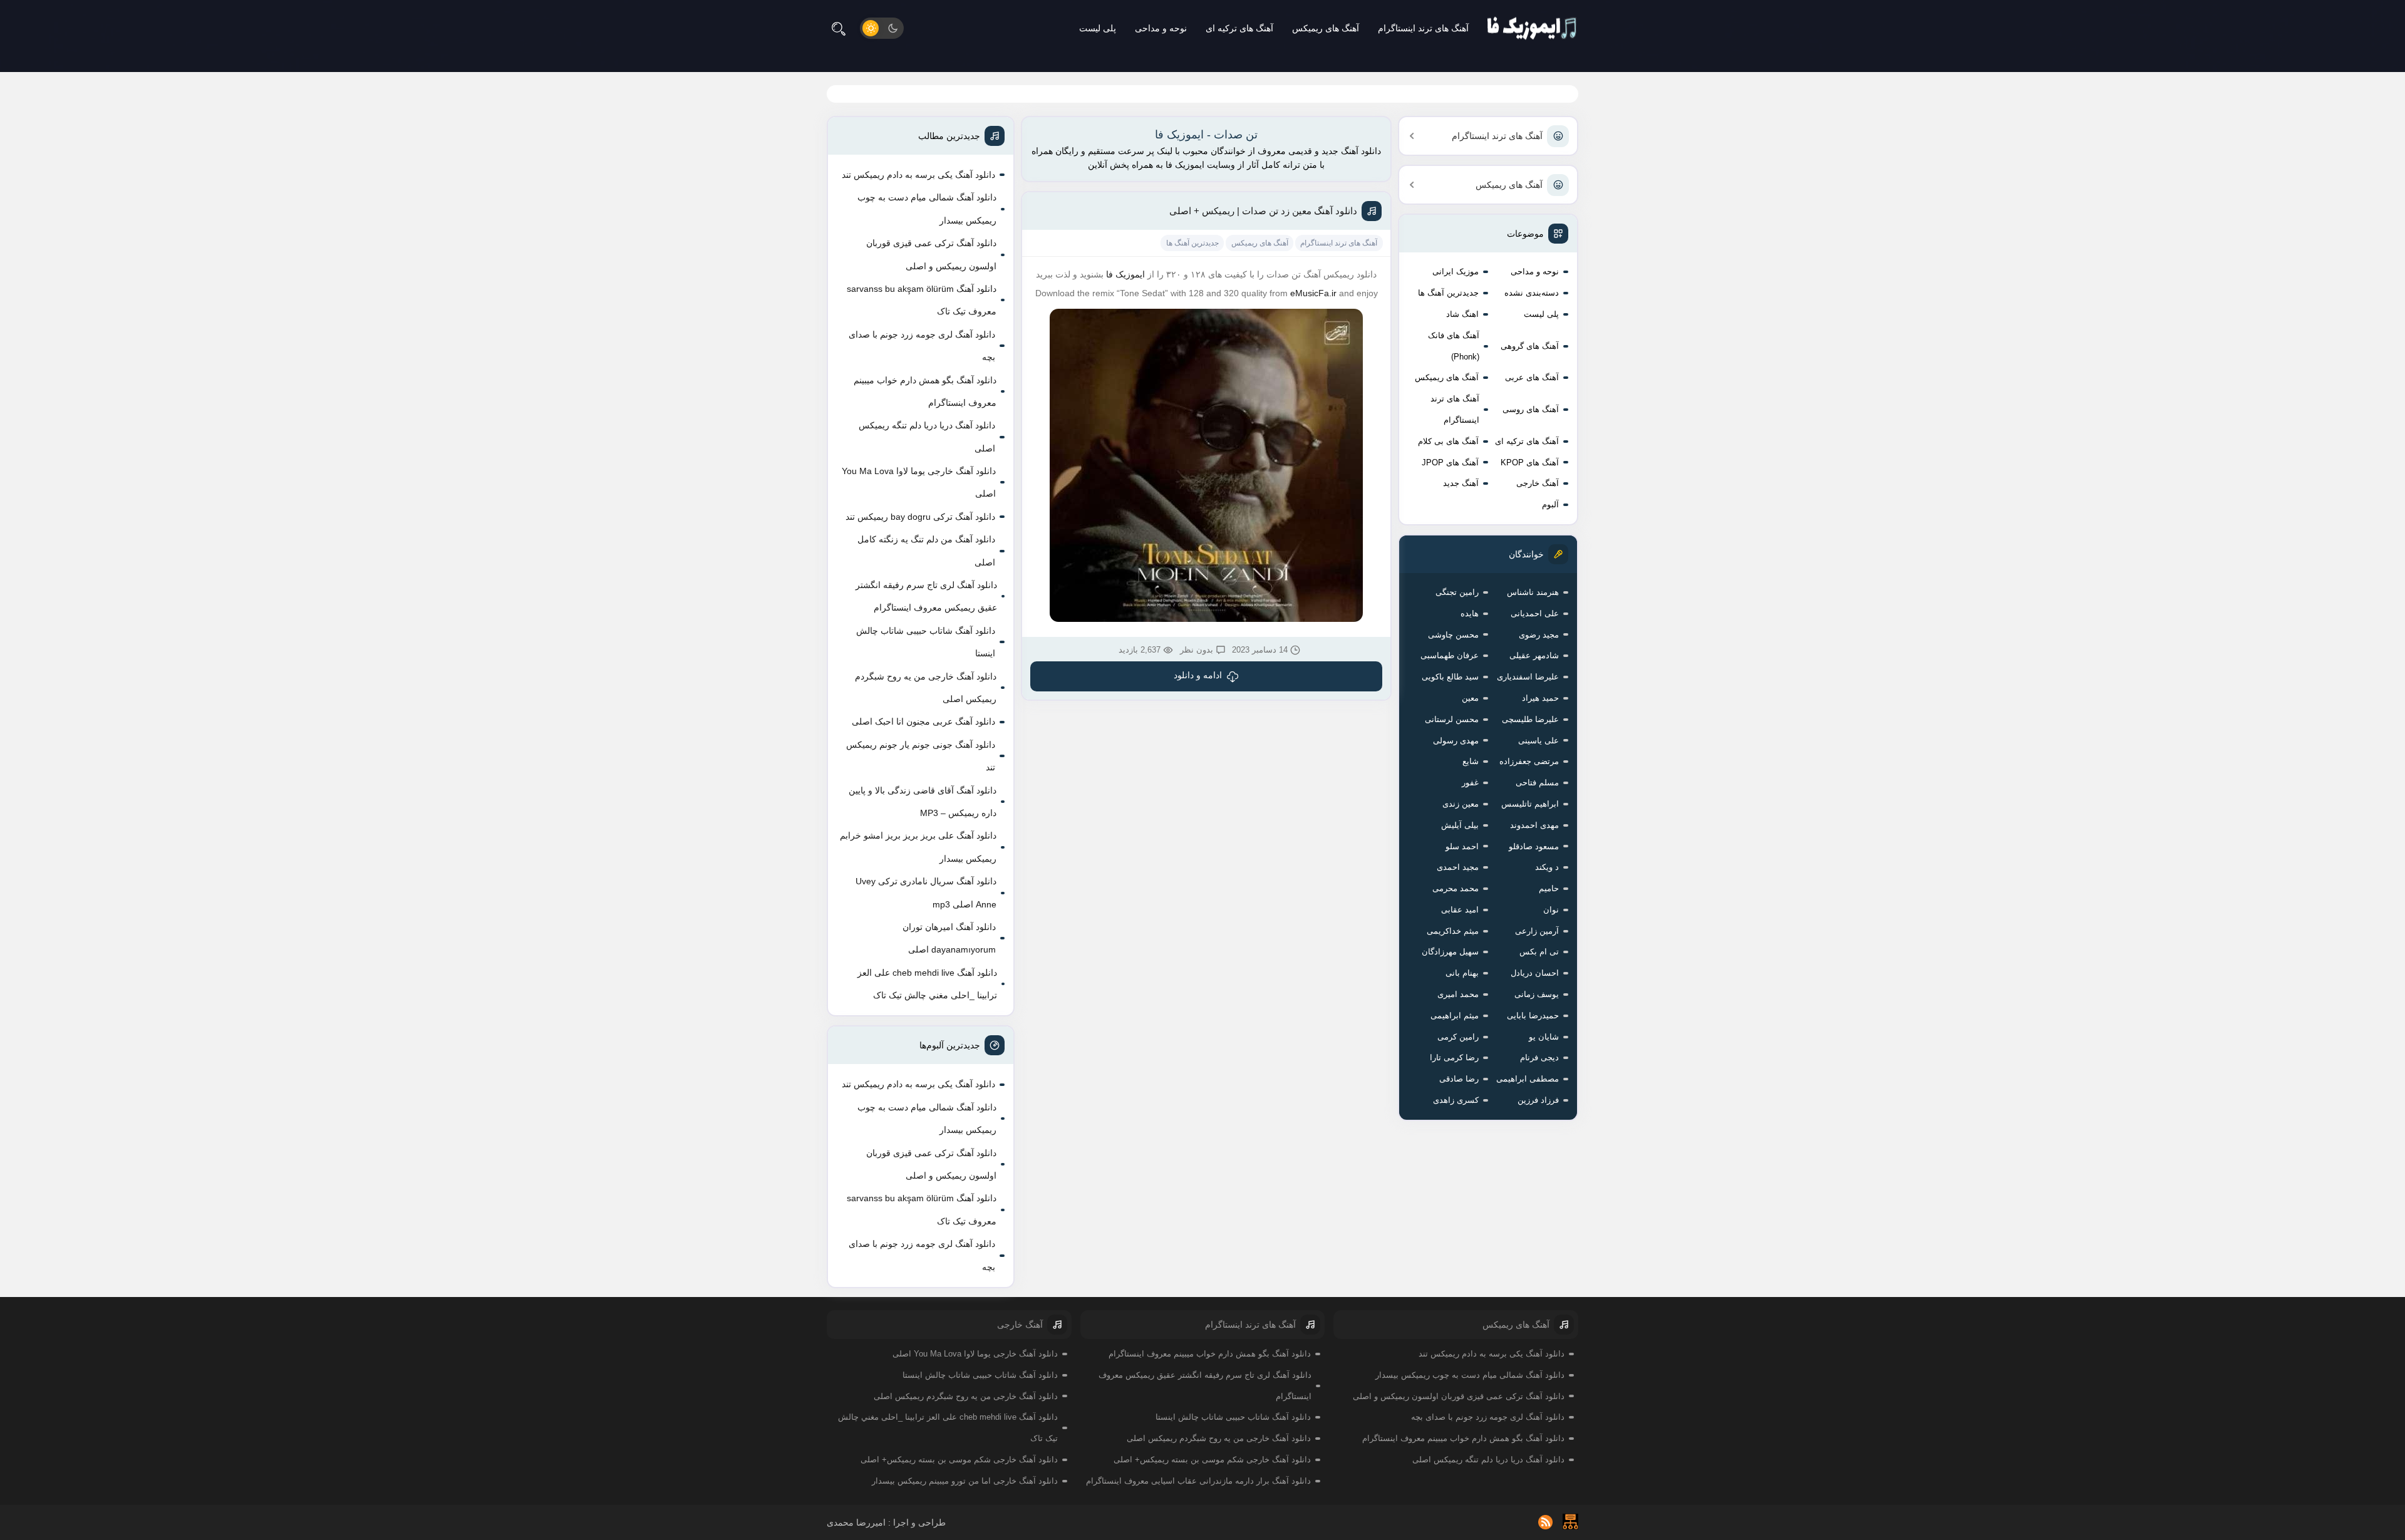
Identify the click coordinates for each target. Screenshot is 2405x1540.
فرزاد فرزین (1538, 1100)
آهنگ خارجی (1538, 483)
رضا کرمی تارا (1454, 1057)
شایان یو (1544, 1037)
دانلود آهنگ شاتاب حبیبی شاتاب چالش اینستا (926, 642)
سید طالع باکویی (1450, 677)
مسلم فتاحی (1537, 783)
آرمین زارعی (1537, 931)
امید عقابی (1460, 910)
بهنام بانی (1462, 973)
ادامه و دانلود (1198, 675)
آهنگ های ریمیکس (1326, 28)
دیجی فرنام (1539, 1057)
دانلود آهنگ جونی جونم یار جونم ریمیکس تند (921, 756)
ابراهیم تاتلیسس (1530, 804)
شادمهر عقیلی (1534, 655)
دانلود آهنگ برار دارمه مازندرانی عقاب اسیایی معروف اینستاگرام (1198, 1481)
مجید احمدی (1458, 867)
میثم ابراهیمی (1455, 1015)
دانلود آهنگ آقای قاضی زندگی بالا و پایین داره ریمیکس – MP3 (923, 802)
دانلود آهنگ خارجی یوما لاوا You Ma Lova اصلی (919, 482)
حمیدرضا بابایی (1533, 1015)
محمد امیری (1458, 994)
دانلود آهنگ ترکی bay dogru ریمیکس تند (920, 517)
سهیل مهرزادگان (1450, 952)
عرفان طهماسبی (1450, 655)
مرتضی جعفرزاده (1529, 761)
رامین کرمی (1458, 1037)
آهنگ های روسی (1531, 409)
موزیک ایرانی (1456, 271)
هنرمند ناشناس (1533, 592)
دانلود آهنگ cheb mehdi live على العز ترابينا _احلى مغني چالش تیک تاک (927, 984)
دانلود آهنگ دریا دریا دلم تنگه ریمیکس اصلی (927, 437)
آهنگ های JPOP (1450, 463)
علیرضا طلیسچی (1530, 719)
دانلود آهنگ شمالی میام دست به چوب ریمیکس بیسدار (927, 209)
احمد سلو (1462, 846)
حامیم (1549, 888)
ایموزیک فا (1125, 274)
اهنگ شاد (1462, 314)
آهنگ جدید (1461, 483)
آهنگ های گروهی (1530, 346)
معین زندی (1461, 804)
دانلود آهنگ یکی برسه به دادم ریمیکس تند (918, 175)
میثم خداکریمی (1453, 931)
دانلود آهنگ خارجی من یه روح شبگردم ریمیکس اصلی (926, 688)
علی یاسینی (1539, 741)
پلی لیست (1098, 28)
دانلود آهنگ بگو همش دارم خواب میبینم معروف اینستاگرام (925, 391)
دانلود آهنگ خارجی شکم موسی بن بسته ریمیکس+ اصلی (1212, 1460)
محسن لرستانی (1452, 719)
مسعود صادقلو (1534, 846)
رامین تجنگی (1457, 592)
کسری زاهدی (1456, 1100)
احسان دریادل (1535, 973)
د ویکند (1547, 867)
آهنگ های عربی (1532, 377)
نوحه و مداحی (1161, 28)
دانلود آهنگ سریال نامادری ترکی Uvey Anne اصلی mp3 (926, 892)
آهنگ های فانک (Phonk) (1454, 346)
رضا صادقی (1459, 1079)
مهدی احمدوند (1534, 825)
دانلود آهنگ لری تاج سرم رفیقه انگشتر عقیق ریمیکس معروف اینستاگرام (926, 596)
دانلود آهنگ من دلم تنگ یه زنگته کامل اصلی (926, 550)
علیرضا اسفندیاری (1528, 677)
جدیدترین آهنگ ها (1448, 293)
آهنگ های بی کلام (1448, 441)
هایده (1470, 613)
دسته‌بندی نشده (1532, 293)
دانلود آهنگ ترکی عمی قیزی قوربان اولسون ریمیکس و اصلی (931, 254)
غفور (1470, 783)
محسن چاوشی (1453, 635)
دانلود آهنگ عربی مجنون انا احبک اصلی (923, 721)
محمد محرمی (1456, 888)
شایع (1471, 761)
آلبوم (1550, 504)
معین (1470, 698)
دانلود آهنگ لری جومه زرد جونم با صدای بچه (922, 346)
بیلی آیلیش (1460, 825)
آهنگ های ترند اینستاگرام (1423, 28)
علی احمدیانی (1535, 613)
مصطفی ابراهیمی (1528, 1079)
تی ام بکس (1539, 952)
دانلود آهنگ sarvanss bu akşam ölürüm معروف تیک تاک (922, 300)
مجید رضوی (1539, 635)
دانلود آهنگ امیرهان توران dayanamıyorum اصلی (949, 938)
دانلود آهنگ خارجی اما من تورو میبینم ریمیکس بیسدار (965, 1481)
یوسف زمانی (1537, 994)
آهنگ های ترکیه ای (1239, 28)
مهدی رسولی (1456, 741)
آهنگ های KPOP (1530, 463)
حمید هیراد (1540, 698)
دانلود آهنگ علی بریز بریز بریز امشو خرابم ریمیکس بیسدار (918, 847)
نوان (1551, 910)
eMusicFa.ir (1313, 293)
